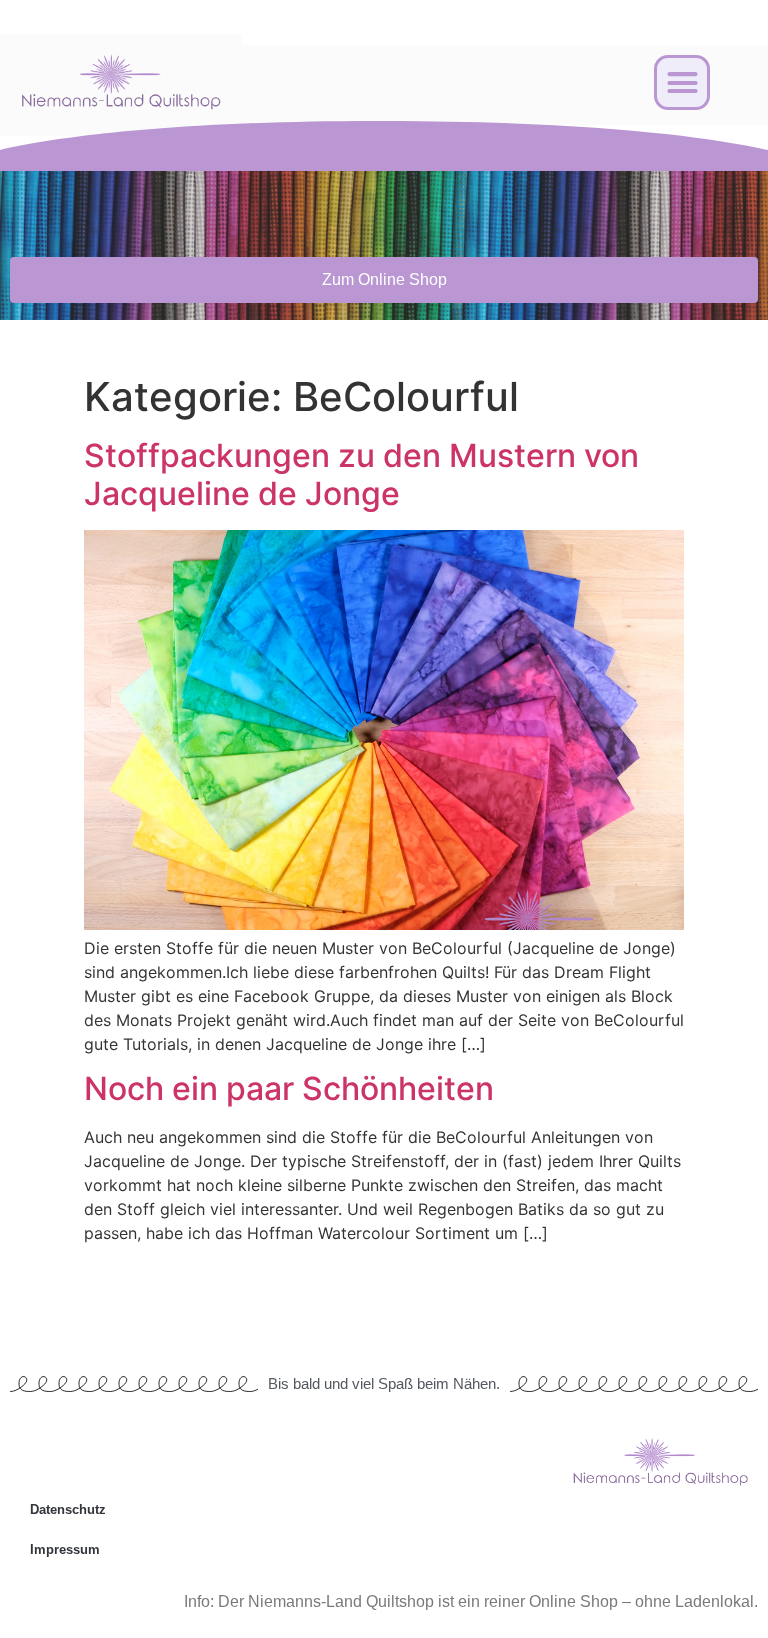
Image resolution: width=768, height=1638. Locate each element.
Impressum (65, 1549)
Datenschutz (68, 1509)
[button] (682, 83)
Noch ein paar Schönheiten (289, 1088)
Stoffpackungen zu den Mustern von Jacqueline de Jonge (361, 474)
